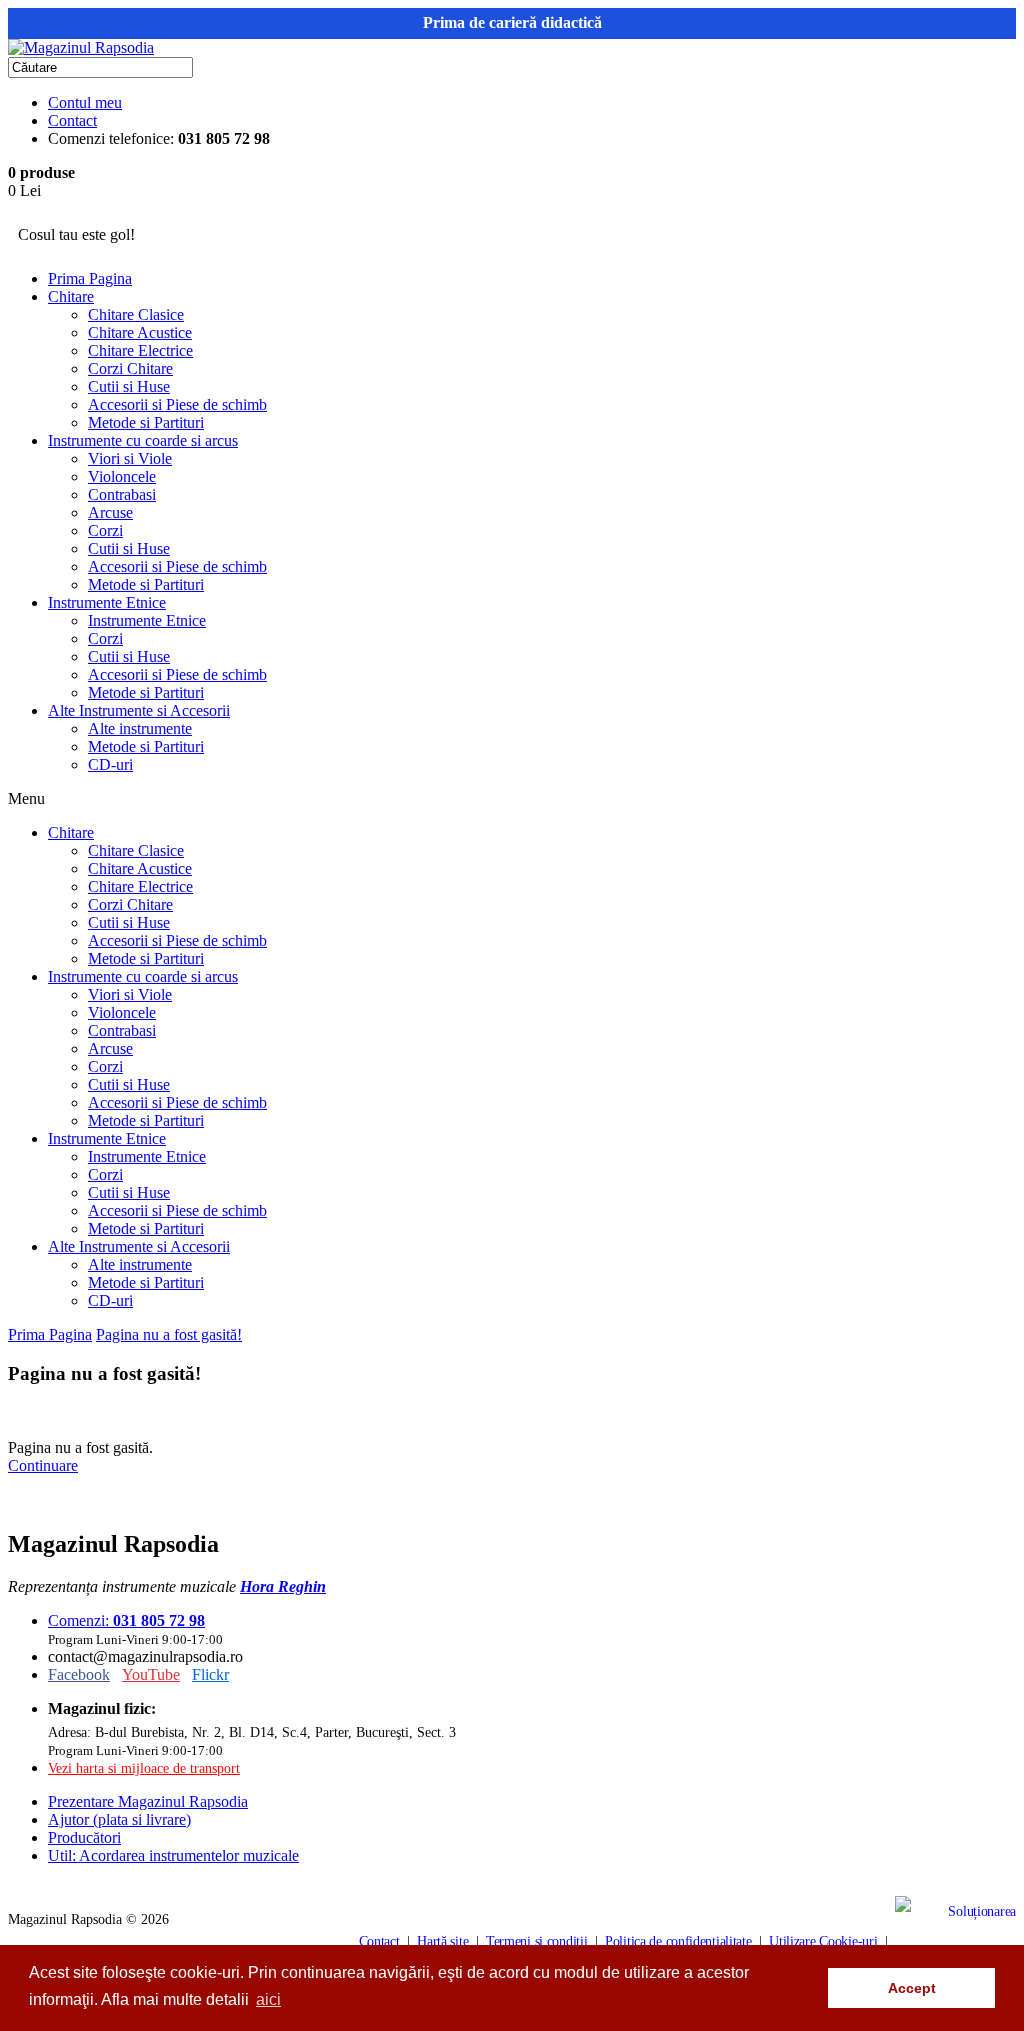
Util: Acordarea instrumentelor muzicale (173, 1855)
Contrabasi (122, 494)
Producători (84, 1837)
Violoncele (122, 476)
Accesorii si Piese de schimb (177, 404)
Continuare (43, 1465)
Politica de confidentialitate (678, 1941)
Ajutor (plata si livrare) (119, 1819)
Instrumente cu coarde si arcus (143, 440)
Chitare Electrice (140, 350)
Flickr (210, 1674)
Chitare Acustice (140, 332)
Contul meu (85, 102)
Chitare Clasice (136, 314)
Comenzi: (126, 1620)
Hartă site (442, 1941)
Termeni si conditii (537, 1941)
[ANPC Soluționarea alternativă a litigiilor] (955, 1941)
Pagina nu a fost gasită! (169, 1334)
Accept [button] (912, 1988)
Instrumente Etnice (107, 602)
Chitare (71, 296)
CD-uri (110, 764)
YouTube (151, 1674)
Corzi (105, 530)
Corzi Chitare (130, 368)
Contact (72, 120)
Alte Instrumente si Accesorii (139, 710)
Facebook (79, 1674)
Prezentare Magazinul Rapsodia (148, 1801)
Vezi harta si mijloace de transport (144, 1768)
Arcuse (110, 512)
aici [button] (268, 1999)
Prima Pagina (90, 278)
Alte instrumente (140, 728)
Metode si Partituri (146, 422)
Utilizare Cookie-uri (823, 1941)
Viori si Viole (130, 458)
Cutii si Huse (129, 386)
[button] (807, 1988)
